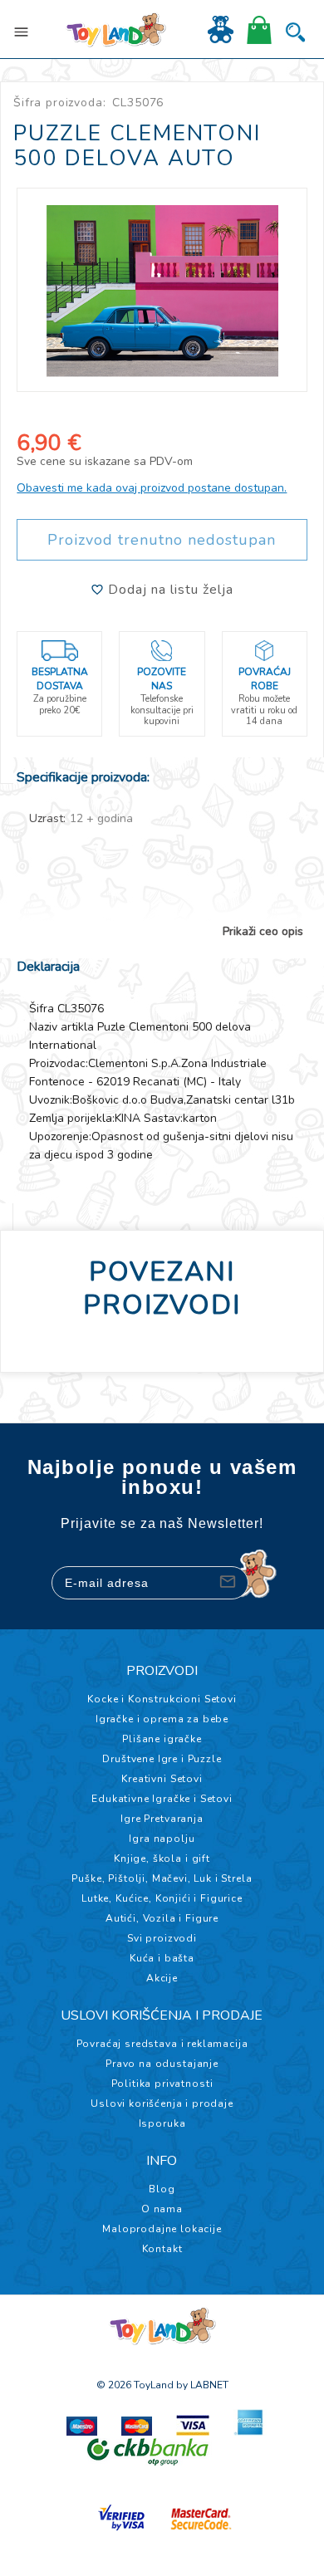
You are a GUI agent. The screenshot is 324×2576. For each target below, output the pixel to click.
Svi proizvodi (162, 1938)
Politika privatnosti (162, 2084)
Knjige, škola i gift (162, 1859)
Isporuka (162, 2123)
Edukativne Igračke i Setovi (162, 1799)
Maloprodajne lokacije (162, 2229)
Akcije (162, 1978)
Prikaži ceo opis (263, 932)
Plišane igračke (162, 1739)
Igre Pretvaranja (162, 1819)
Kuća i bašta (162, 1958)
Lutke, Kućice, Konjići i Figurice (162, 1898)
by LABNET (202, 2385)
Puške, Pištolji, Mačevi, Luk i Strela (162, 1878)
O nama (162, 2209)
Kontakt (162, 2249)
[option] (162, 283)
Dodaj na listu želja (169, 590)
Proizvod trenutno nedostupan (162, 540)
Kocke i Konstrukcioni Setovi (162, 1699)
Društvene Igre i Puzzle (162, 1759)
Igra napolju (162, 1839)
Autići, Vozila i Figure (162, 1918)
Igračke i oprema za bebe (162, 1719)
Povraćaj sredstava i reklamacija (162, 2044)
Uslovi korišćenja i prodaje (162, 2103)
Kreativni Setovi (162, 1779)
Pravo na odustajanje (162, 2064)
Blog (162, 2189)
